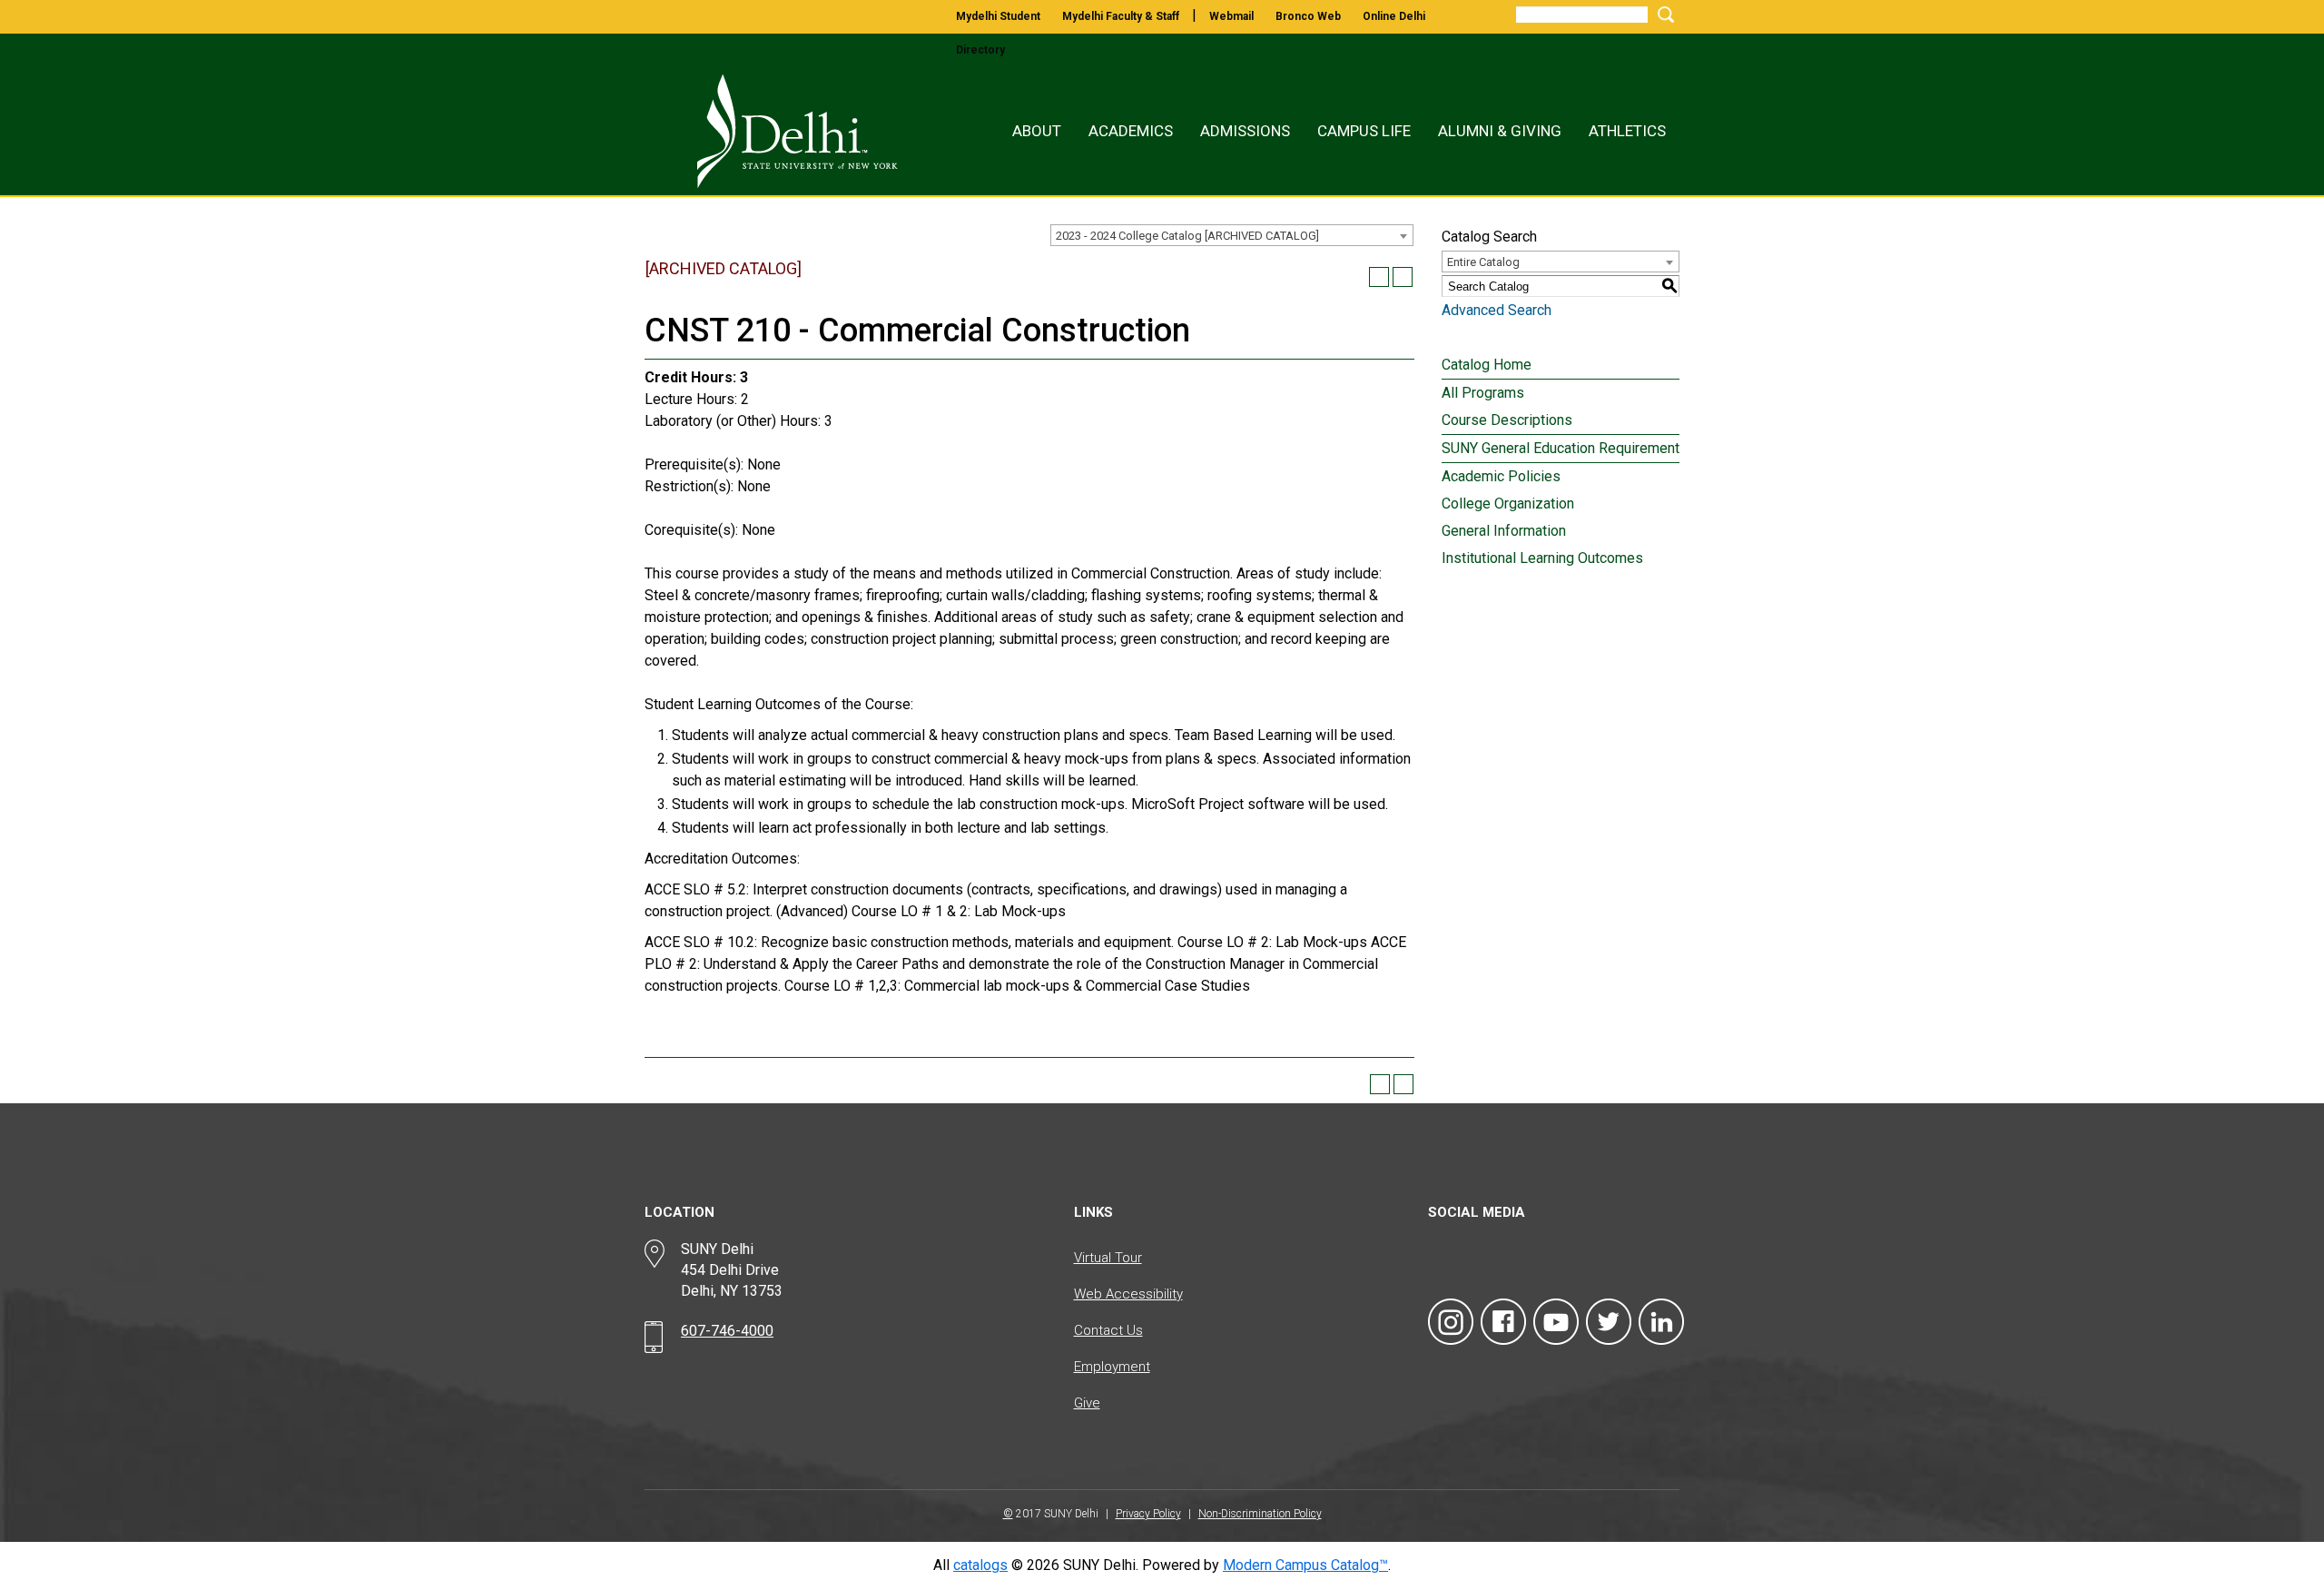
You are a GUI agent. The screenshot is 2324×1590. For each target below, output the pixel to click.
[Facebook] (1503, 1322)
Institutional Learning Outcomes (1542, 558)
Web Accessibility (1128, 1294)
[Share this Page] (1355, 277)
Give (1087, 1403)
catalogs (980, 1565)
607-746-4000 (727, 1331)
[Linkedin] (1661, 1322)
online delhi (1394, 16)
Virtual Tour (1108, 1258)
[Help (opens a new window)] (1403, 277)
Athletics (1627, 131)
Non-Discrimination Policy (1260, 1514)
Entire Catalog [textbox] (1483, 262)
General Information (1504, 531)
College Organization (1508, 504)
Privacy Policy (1148, 1514)
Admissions (1245, 131)
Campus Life (1364, 131)
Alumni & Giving (1500, 131)
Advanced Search (1497, 310)
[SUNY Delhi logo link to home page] (778, 131)
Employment (1112, 1367)
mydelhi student (998, 16)
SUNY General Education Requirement (1561, 448)
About (1037, 131)
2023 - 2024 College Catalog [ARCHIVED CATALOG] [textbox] (1187, 236)
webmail (1231, 16)
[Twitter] (1609, 1322)
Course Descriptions (1507, 420)
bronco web (1308, 16)
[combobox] (1232, 235)
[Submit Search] (1663, 14)
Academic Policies (1501, 476)
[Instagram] (1451, 1322)
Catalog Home (1487, 365)
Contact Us (1108, 1330)
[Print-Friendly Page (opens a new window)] (1379, 277)
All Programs (1483, 393)
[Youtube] (1556, 1322)
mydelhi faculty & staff (1121, 16)
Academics (1131, 131)
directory (980, 50)
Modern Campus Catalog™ (1305, 1565)
